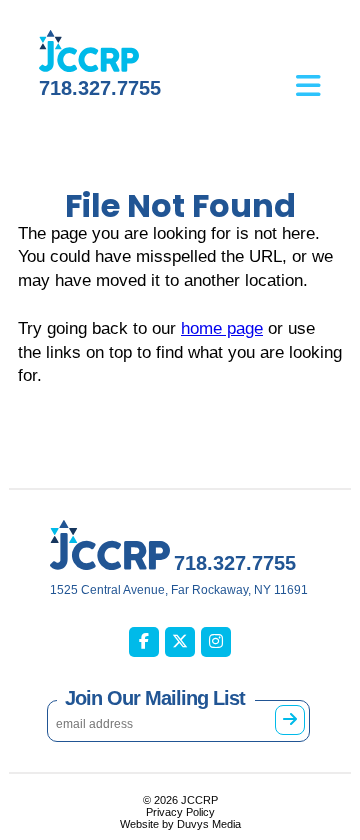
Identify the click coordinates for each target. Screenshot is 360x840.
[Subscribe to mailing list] (290, 720)
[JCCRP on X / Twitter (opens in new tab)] (180, 642)
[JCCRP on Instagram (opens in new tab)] (216, 642)
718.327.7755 (100, 88)
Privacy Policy (180, 812)
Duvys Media (209, 824)
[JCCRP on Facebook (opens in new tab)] (144, 642)
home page (222, 328)
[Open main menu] (323, 71)
